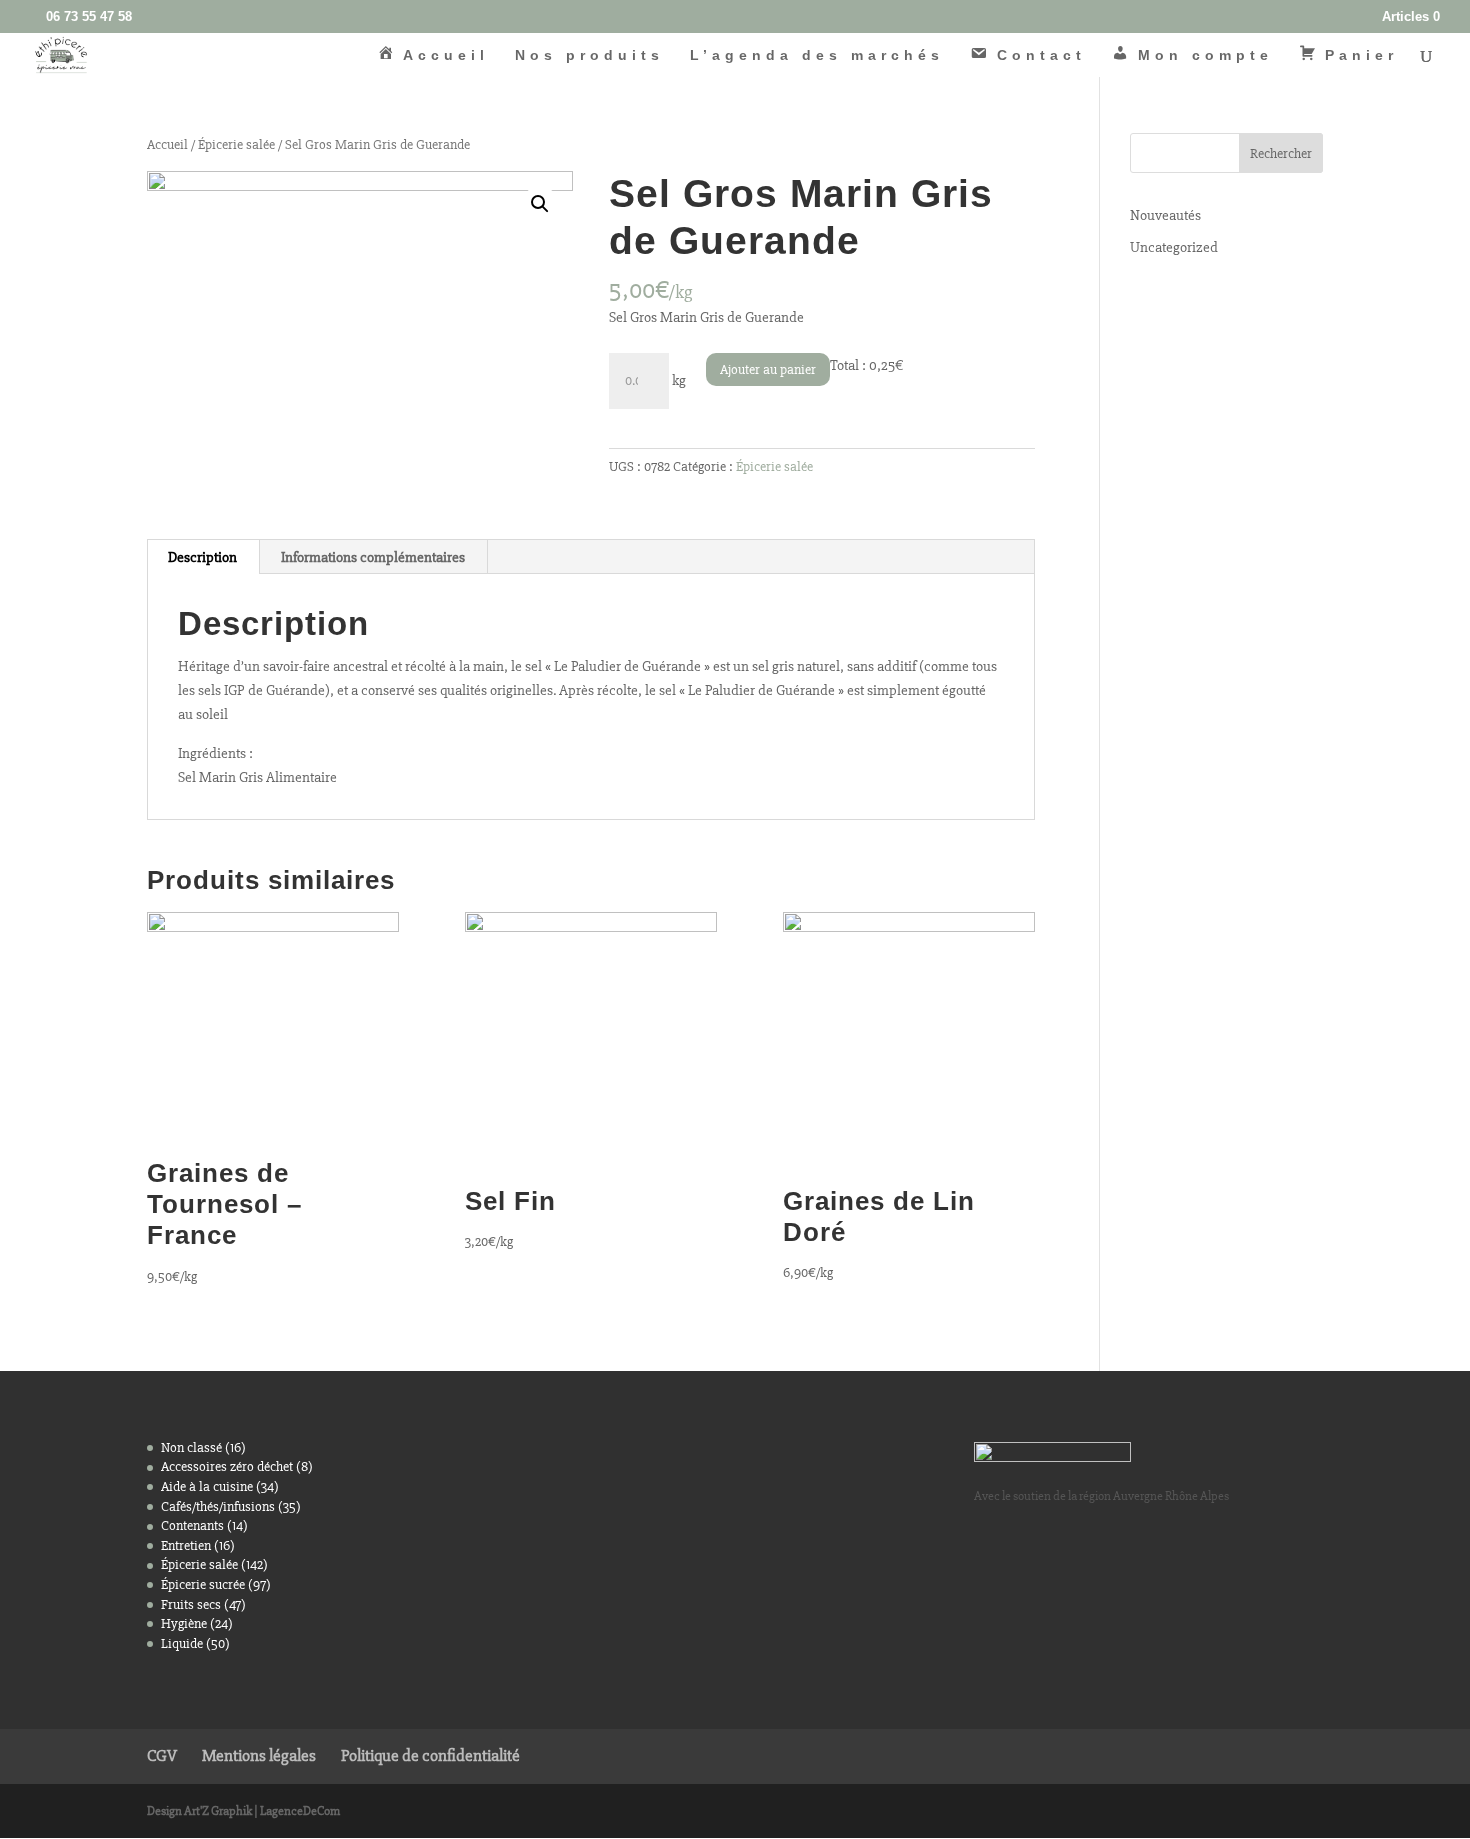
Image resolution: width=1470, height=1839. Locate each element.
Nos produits (589, 55)
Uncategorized (1174, 247)
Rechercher (1281, 153)
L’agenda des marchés (817, 55)
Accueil (167, 144)
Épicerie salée (236, 144)
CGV (162, 1755)
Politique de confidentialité (430, 1755)
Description (202, 557)
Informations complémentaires (373, 557)
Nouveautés (1165, 215)
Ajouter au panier (768, 369)
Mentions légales (259, 1755)
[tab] (203, 557)
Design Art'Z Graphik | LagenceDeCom (243, 1811)
